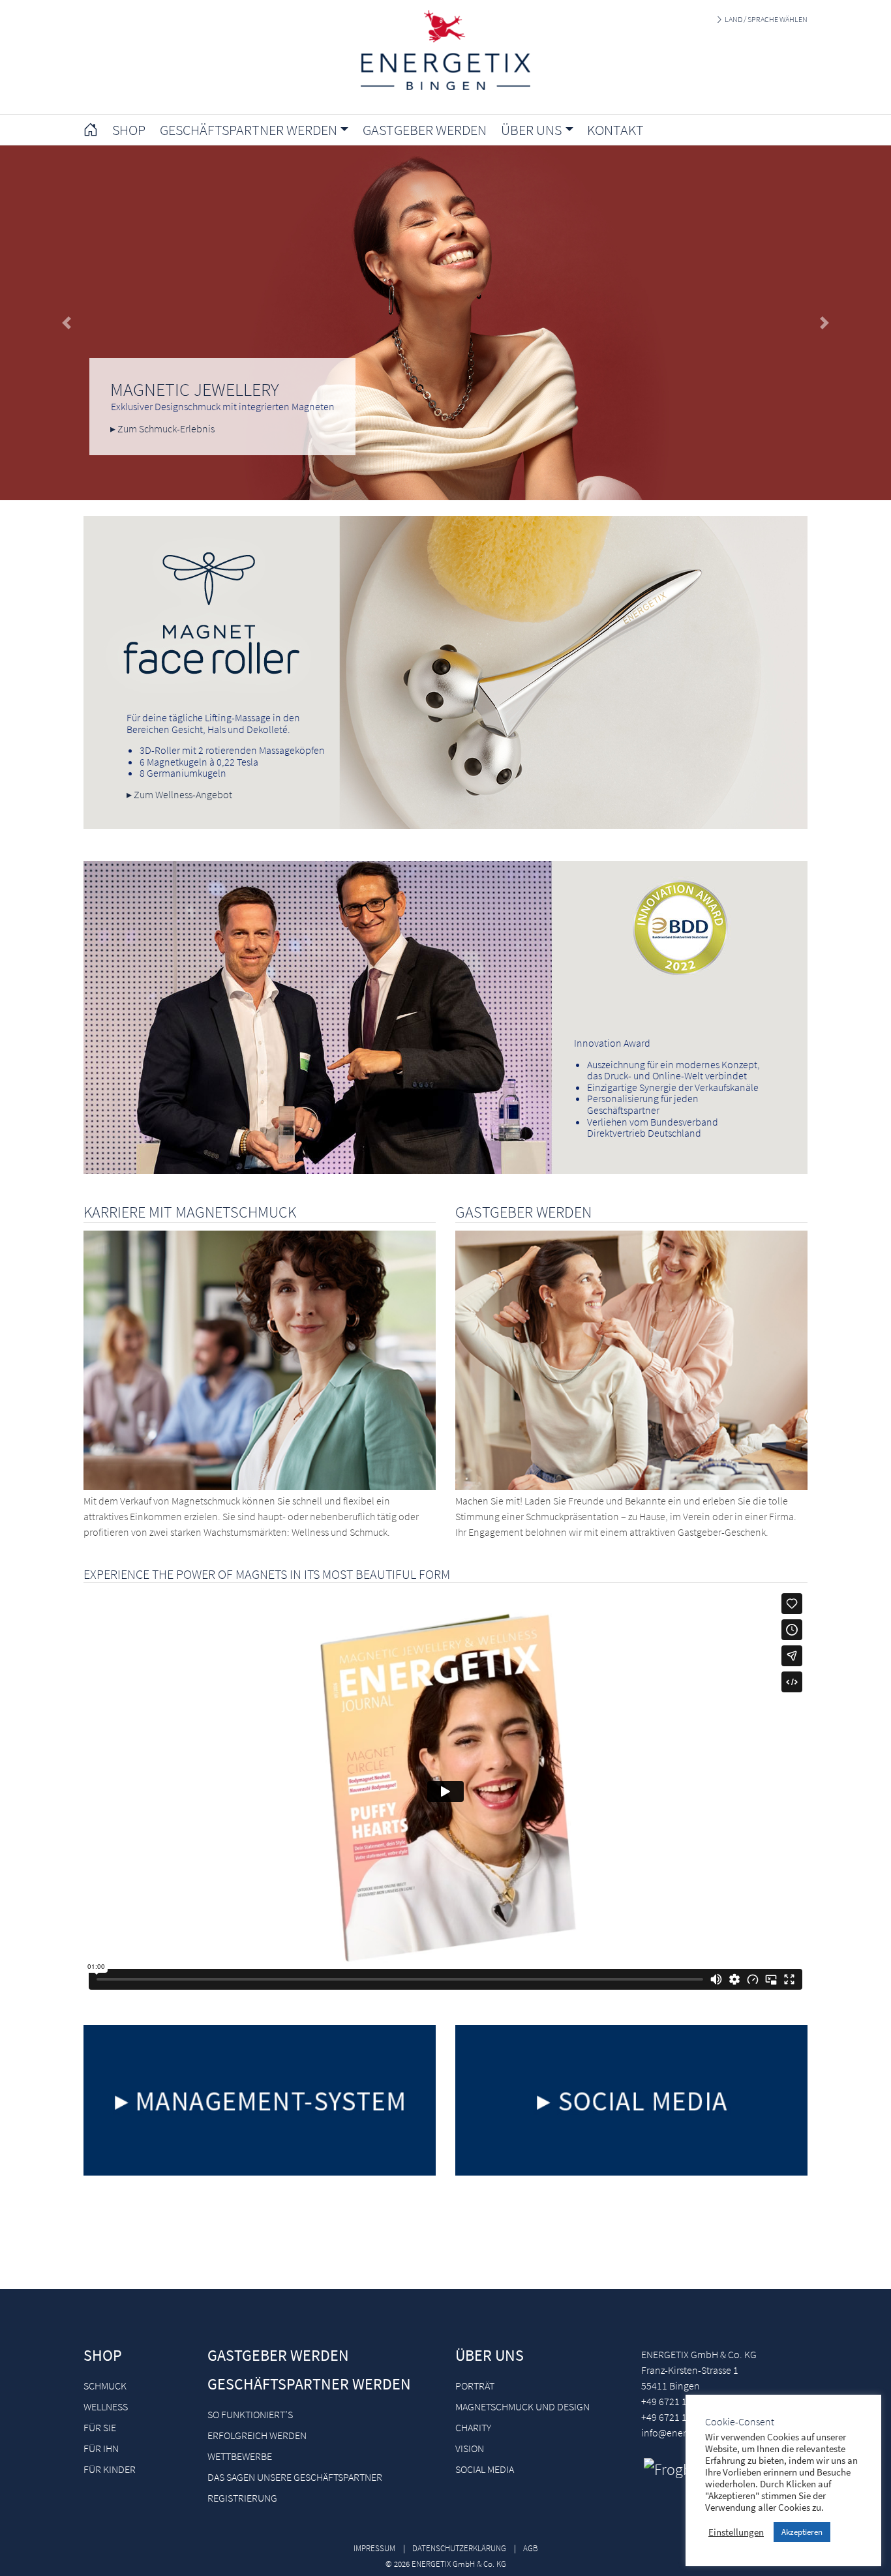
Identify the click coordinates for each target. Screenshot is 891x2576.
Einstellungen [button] (736, 2532)
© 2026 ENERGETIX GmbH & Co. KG (446, 2564)
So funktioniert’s (250, 2414)
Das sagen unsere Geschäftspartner (295, 2477)
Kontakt (615, 130)
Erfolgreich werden (257, 2435)
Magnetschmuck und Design (522, 2406)
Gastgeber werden (425, 130)
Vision (470, 2448)
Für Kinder (110, 2469)
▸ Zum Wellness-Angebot (179, 794)
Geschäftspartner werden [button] (249, 130)
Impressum (374, 2548)
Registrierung (242, 2498)
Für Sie (100, 2427)
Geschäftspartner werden (309, 2384)
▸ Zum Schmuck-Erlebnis (162, 428)
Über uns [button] (531, 130)
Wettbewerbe (240, 2456)
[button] (67, 323)
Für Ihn (101, 2448)
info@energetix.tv (679, 2433)
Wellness (106, 2406)
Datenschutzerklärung (459, 2548)
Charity (473, 2427)
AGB (531, 2548)
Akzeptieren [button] (802, 2532)
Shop (129, 130)
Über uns (490, 2355)
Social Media (485, 2469)
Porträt (475, 2386)
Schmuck (105, 2386)
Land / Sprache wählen (765, 19)
